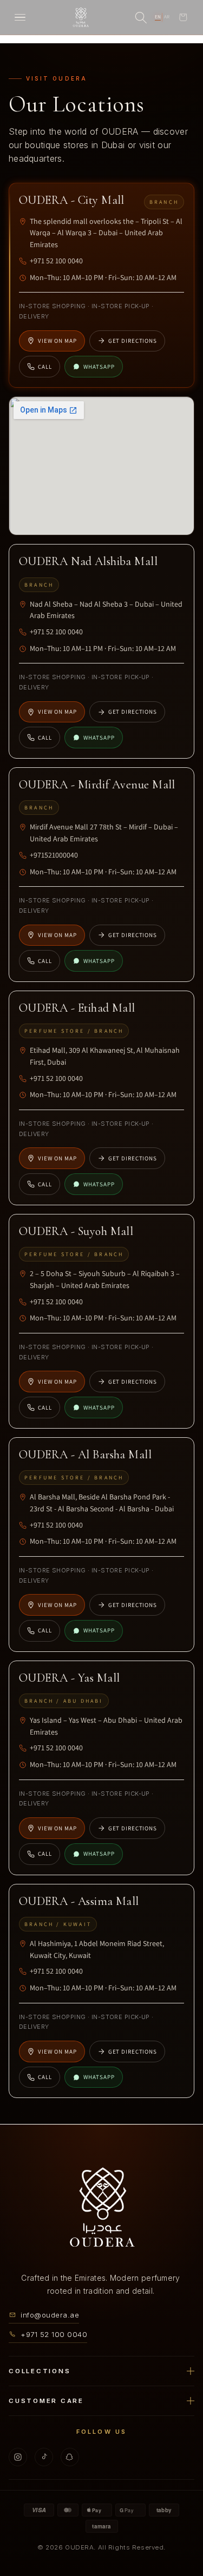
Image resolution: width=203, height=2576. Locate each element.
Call (45, 367)
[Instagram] (18, 2457)
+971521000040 (54, 855)
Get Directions (133, 341)
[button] (183, 17)
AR (167, 17)
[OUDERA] (81, 17)
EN (158, 17)
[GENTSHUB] (102, 2208)
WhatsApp (99, 367)
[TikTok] (44, 2457)
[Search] (141, 17)
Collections (40, 2371)
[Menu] (20, 17)
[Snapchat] (70, 2457)
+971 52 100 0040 (56, 261)
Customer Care (46, 2400)
